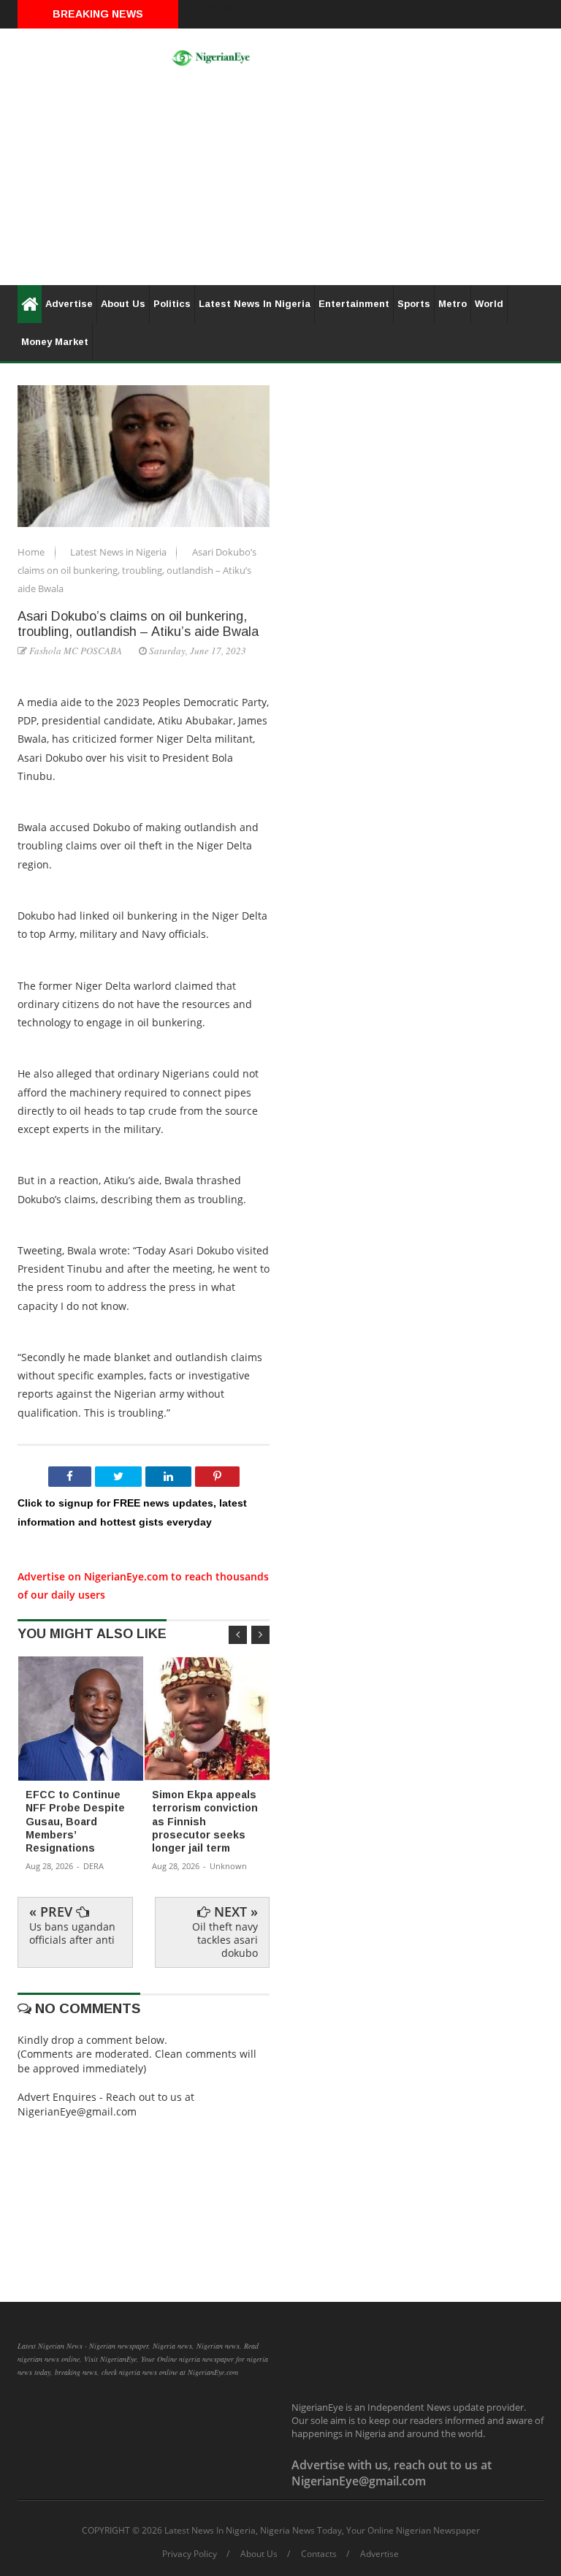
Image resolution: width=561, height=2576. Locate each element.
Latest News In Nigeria (255, 304)
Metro (453, 304)
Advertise (69, 304)
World (489, 304)
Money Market (55, 342)
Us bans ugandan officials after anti (72, 1933)
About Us (123, 304)
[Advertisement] (280, 183)
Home (32, 552)
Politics (172, 304)
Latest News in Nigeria (119, 552)
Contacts (319, 2554)
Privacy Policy (190, 2554)
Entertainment (354, 304)
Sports (414, 304)
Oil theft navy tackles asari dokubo (225, 1940)
